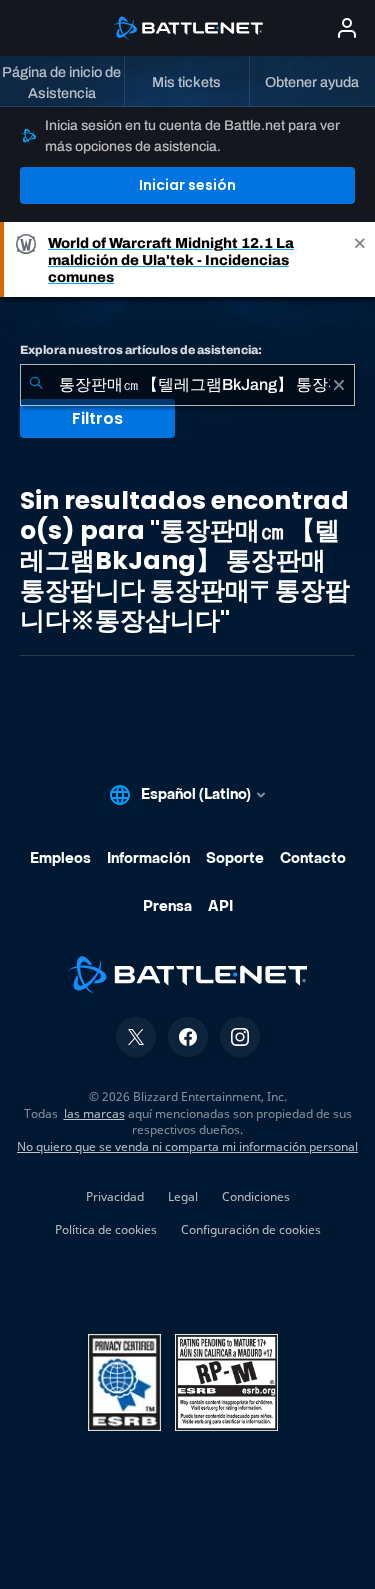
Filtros (97, 418)
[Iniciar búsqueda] (36, 385)
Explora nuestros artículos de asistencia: (141, 350)
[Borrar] (339, 385)
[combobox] (187, 385)
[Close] (360, 259)
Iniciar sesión (187, 185)
